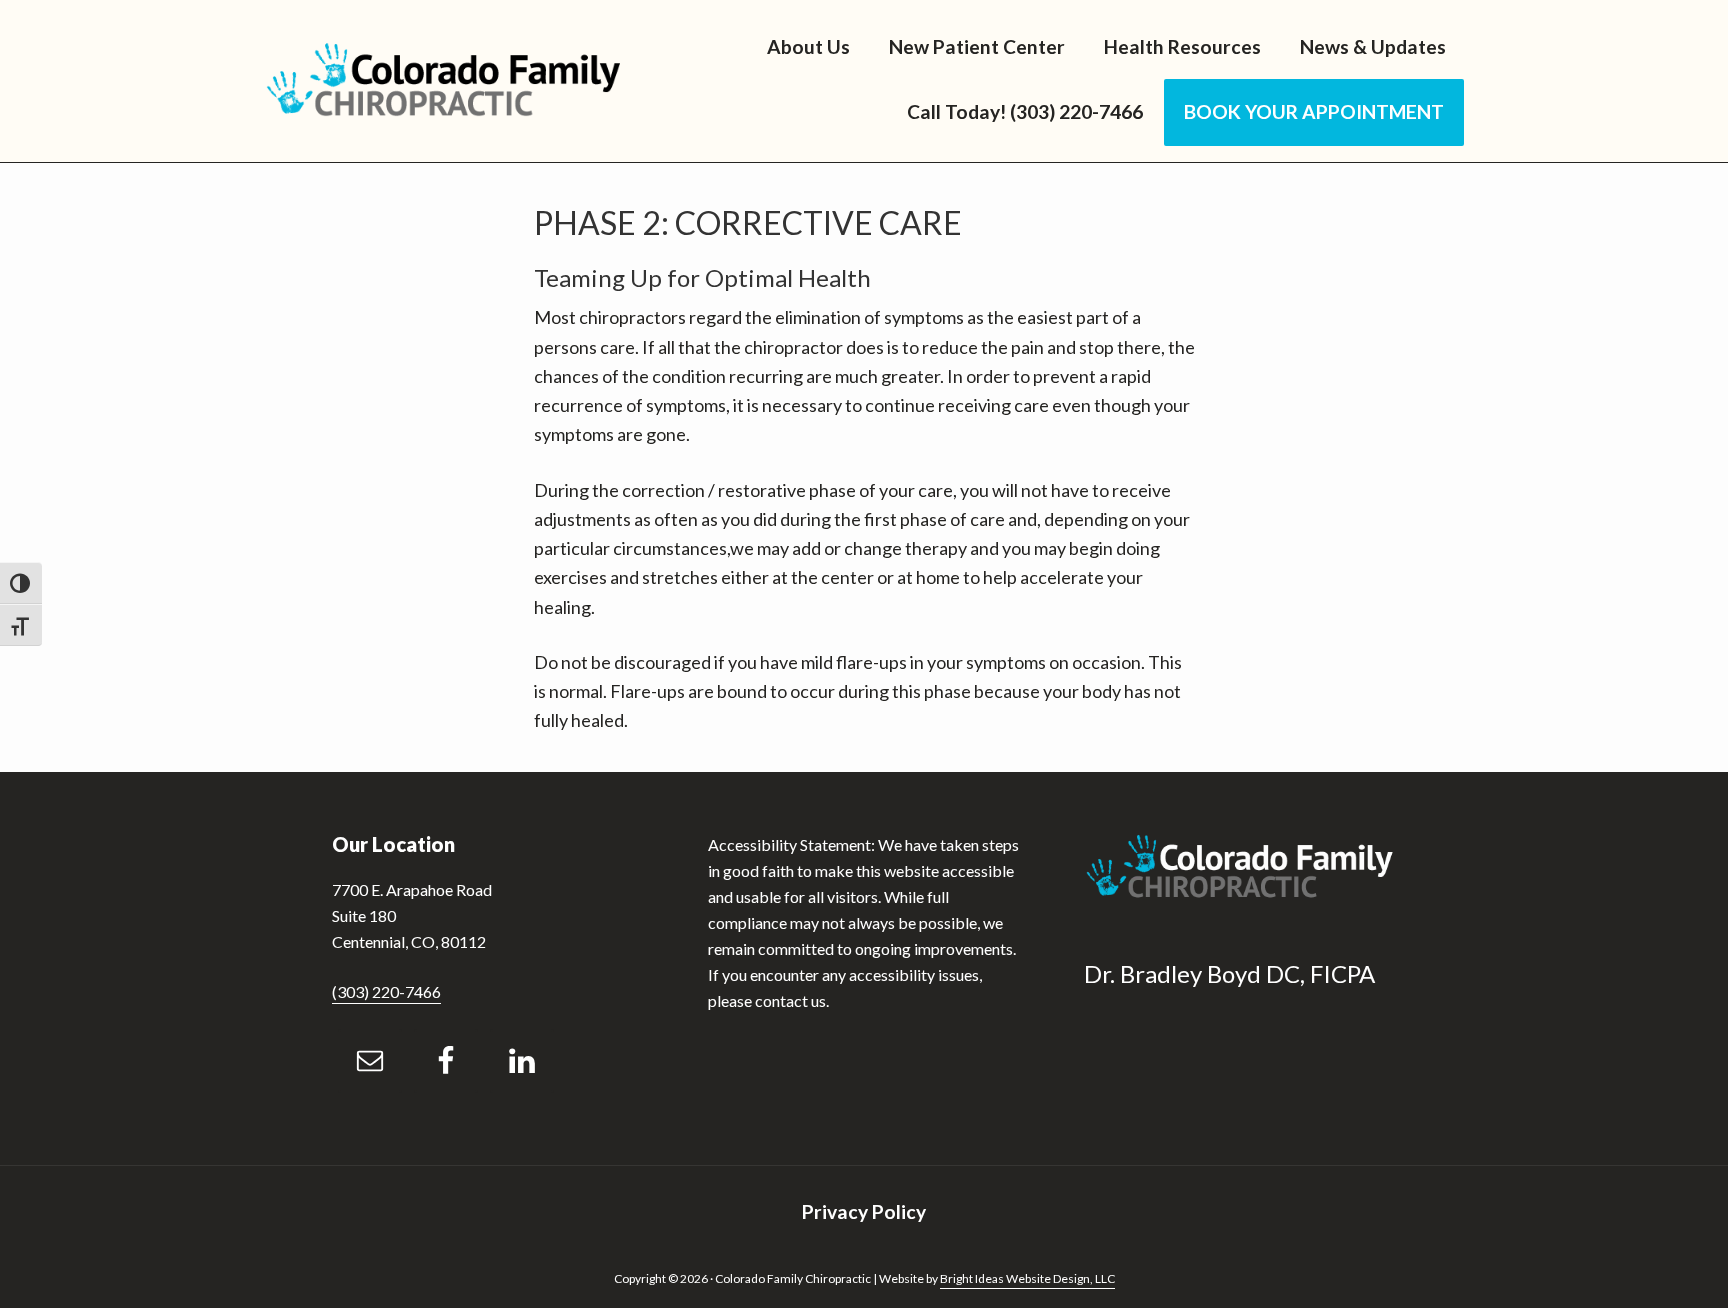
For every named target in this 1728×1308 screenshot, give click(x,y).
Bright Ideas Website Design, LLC (1027, 1278)
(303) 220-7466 (386, 991)
